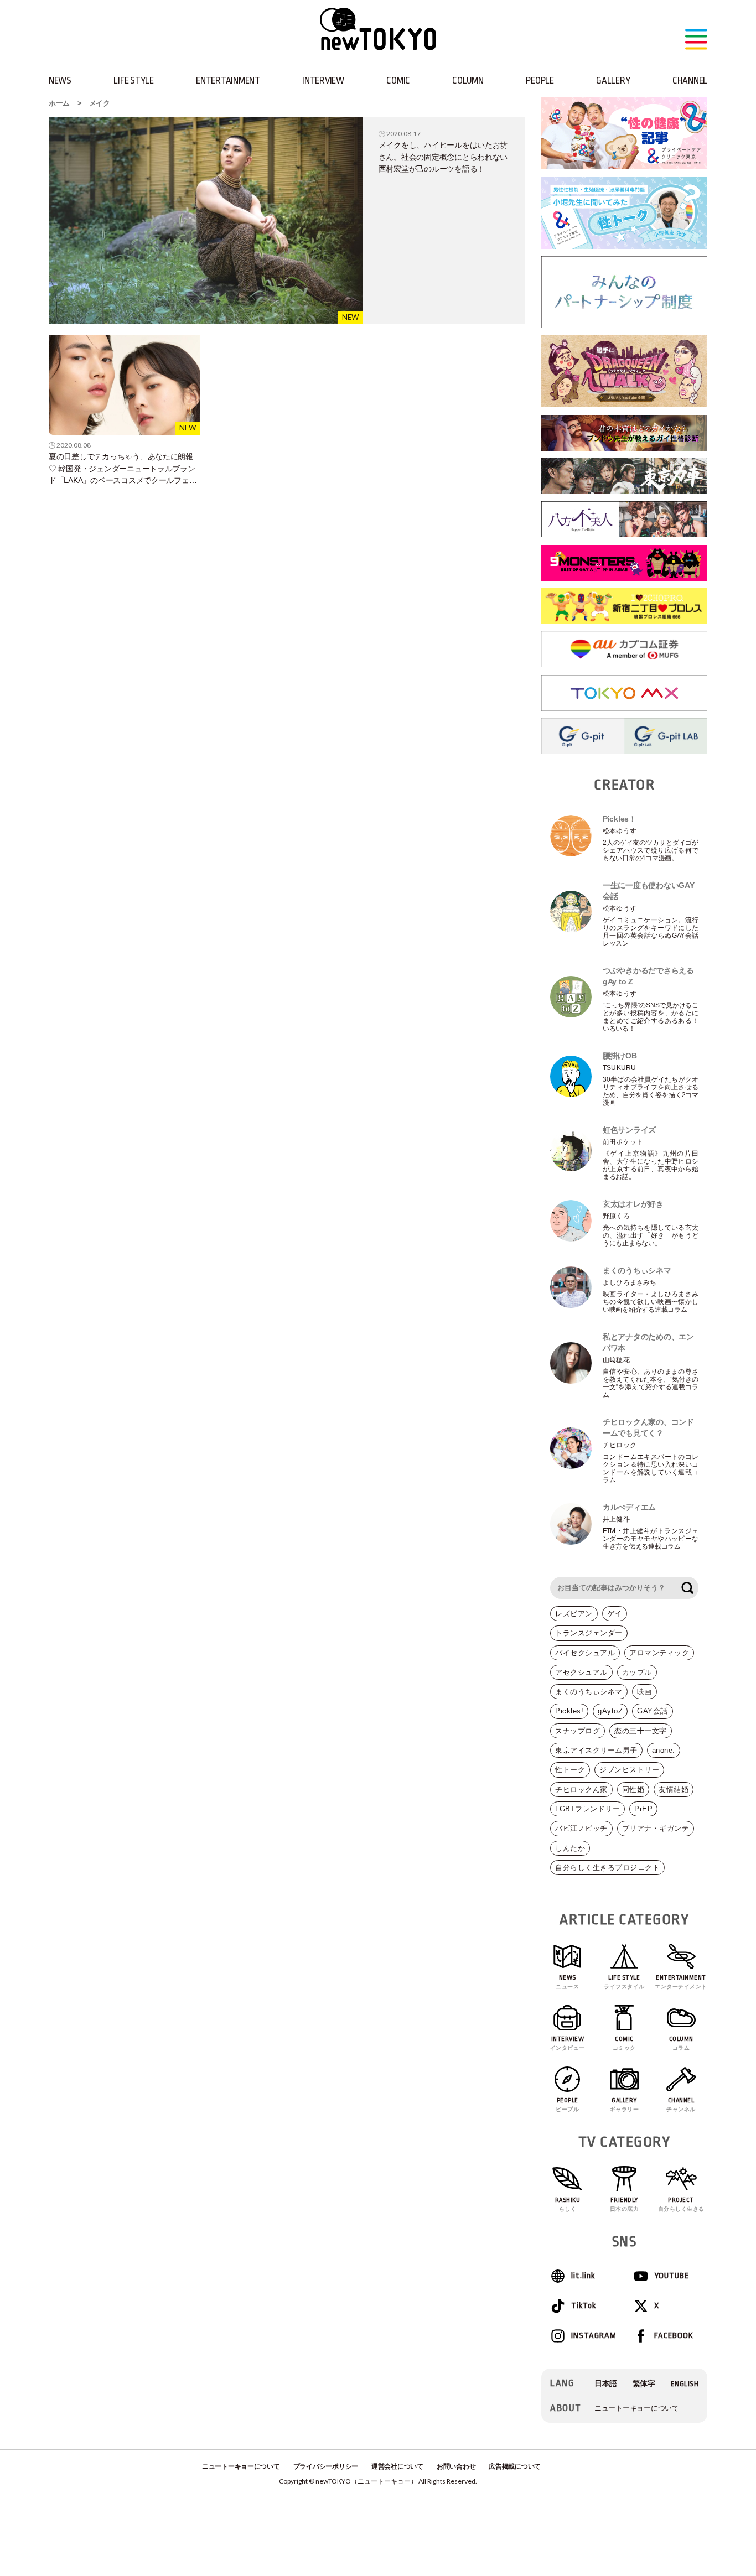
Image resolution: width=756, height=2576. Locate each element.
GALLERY (613, 80)
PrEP (643, 1809)
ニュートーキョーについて (637, 2408)
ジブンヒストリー (629, 1770)
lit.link (583, 2276)
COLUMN (468, 80)
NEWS (60, 80)
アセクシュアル (581, 1672)
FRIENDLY (625, 2204)
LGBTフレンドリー (587, 1809)
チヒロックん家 (581, 1790)
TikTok (584, 2306)
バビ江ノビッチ (581, 1828)
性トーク (570, 1770)
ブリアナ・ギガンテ (656, 1828)
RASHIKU (568, 2204)
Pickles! (569, 1711)
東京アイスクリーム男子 (596, 1750)
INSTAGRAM (593, 2336)
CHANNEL (690, 80)
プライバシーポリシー (326, 2466)
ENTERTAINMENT (228, 80)
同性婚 (633, 1790)
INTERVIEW (323, 80)
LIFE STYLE (133, 80)
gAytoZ (610, 1711)
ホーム (59, 103)
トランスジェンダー (589, 1633)
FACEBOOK (674, 2336)
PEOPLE (540, 80)
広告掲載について (515, 2466)
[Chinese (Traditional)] (644, 2384)
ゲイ (615, 1614)
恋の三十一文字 (641, 1731)
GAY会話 (653, 1711)
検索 (687, 1588)
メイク (100, 103)
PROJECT (681, 2204)
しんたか (570, 1848)
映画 (644, 1692)
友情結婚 (674, 1790)
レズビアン (574, 1614)
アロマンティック (659, 1653)
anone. (664, 1750)
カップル (637, 1672)
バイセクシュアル (585, 1653)
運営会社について (397, 2466)
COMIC (398, 80)
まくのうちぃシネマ (589, 1692)
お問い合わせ (456, 2466)
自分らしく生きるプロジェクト (607, 1868)
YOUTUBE (672, 2276)
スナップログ (578, 1731)
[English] (685, 2384)
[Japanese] (606, 2384)
